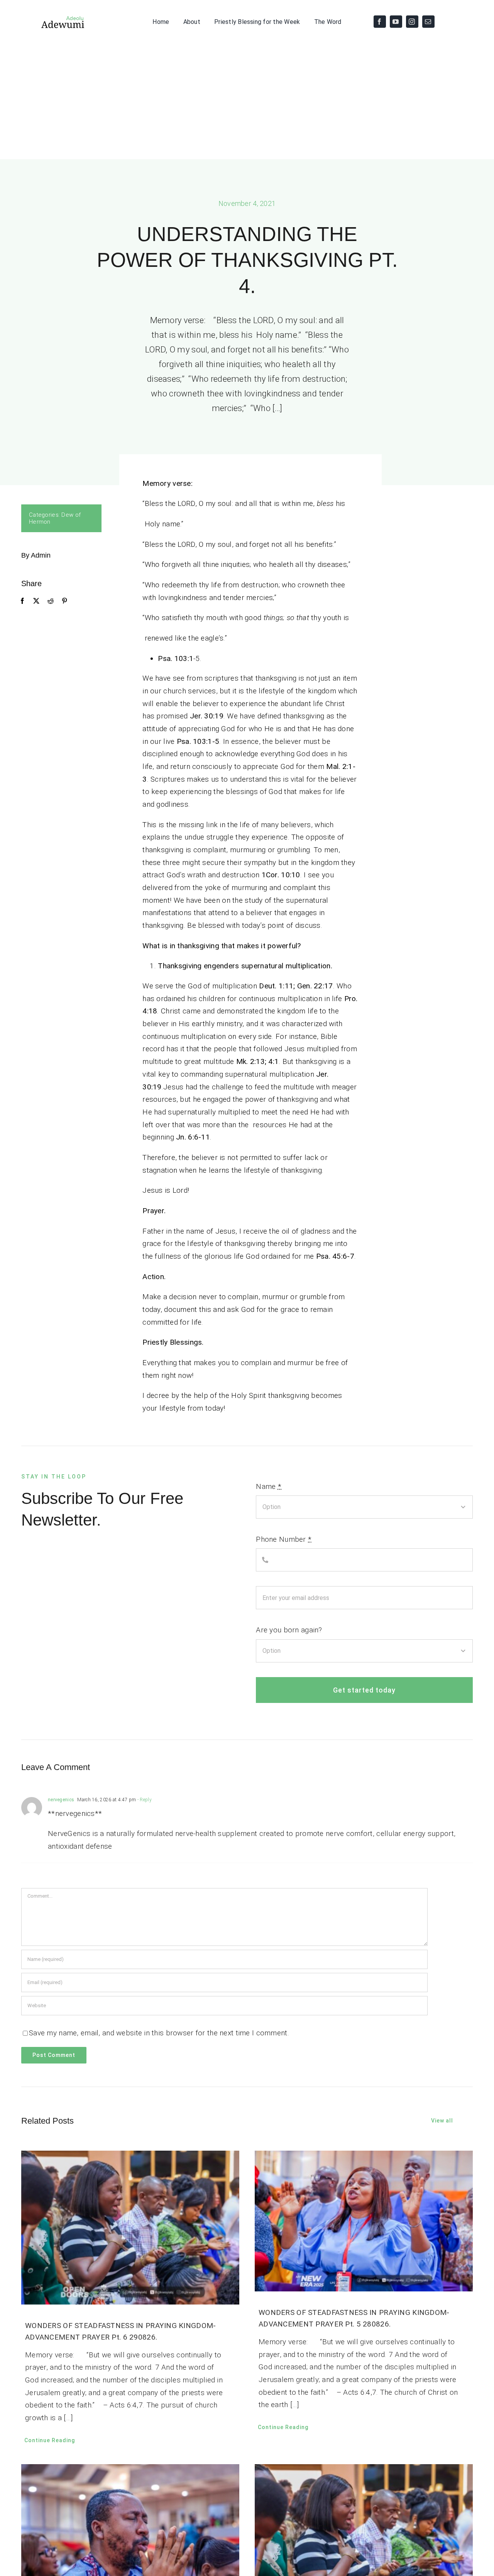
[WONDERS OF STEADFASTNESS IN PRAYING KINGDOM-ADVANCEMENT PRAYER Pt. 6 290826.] (130, 2227)
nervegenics (61, 1800)
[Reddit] (51, 601)
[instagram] (412, 22)
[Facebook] (22, 601)
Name (269, 1486)
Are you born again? (289, 1630)
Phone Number (284, 1539)
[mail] (428, 22)
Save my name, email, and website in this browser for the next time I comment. (159, 2033)
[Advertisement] (247, 101)
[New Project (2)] (53, 18)
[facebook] (380, 22)
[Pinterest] (64, 601)
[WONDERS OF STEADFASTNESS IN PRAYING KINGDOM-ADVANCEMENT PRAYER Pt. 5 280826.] (364, 2221)
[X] (36, 601)
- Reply (144, 1800)
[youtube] (396, 22)
